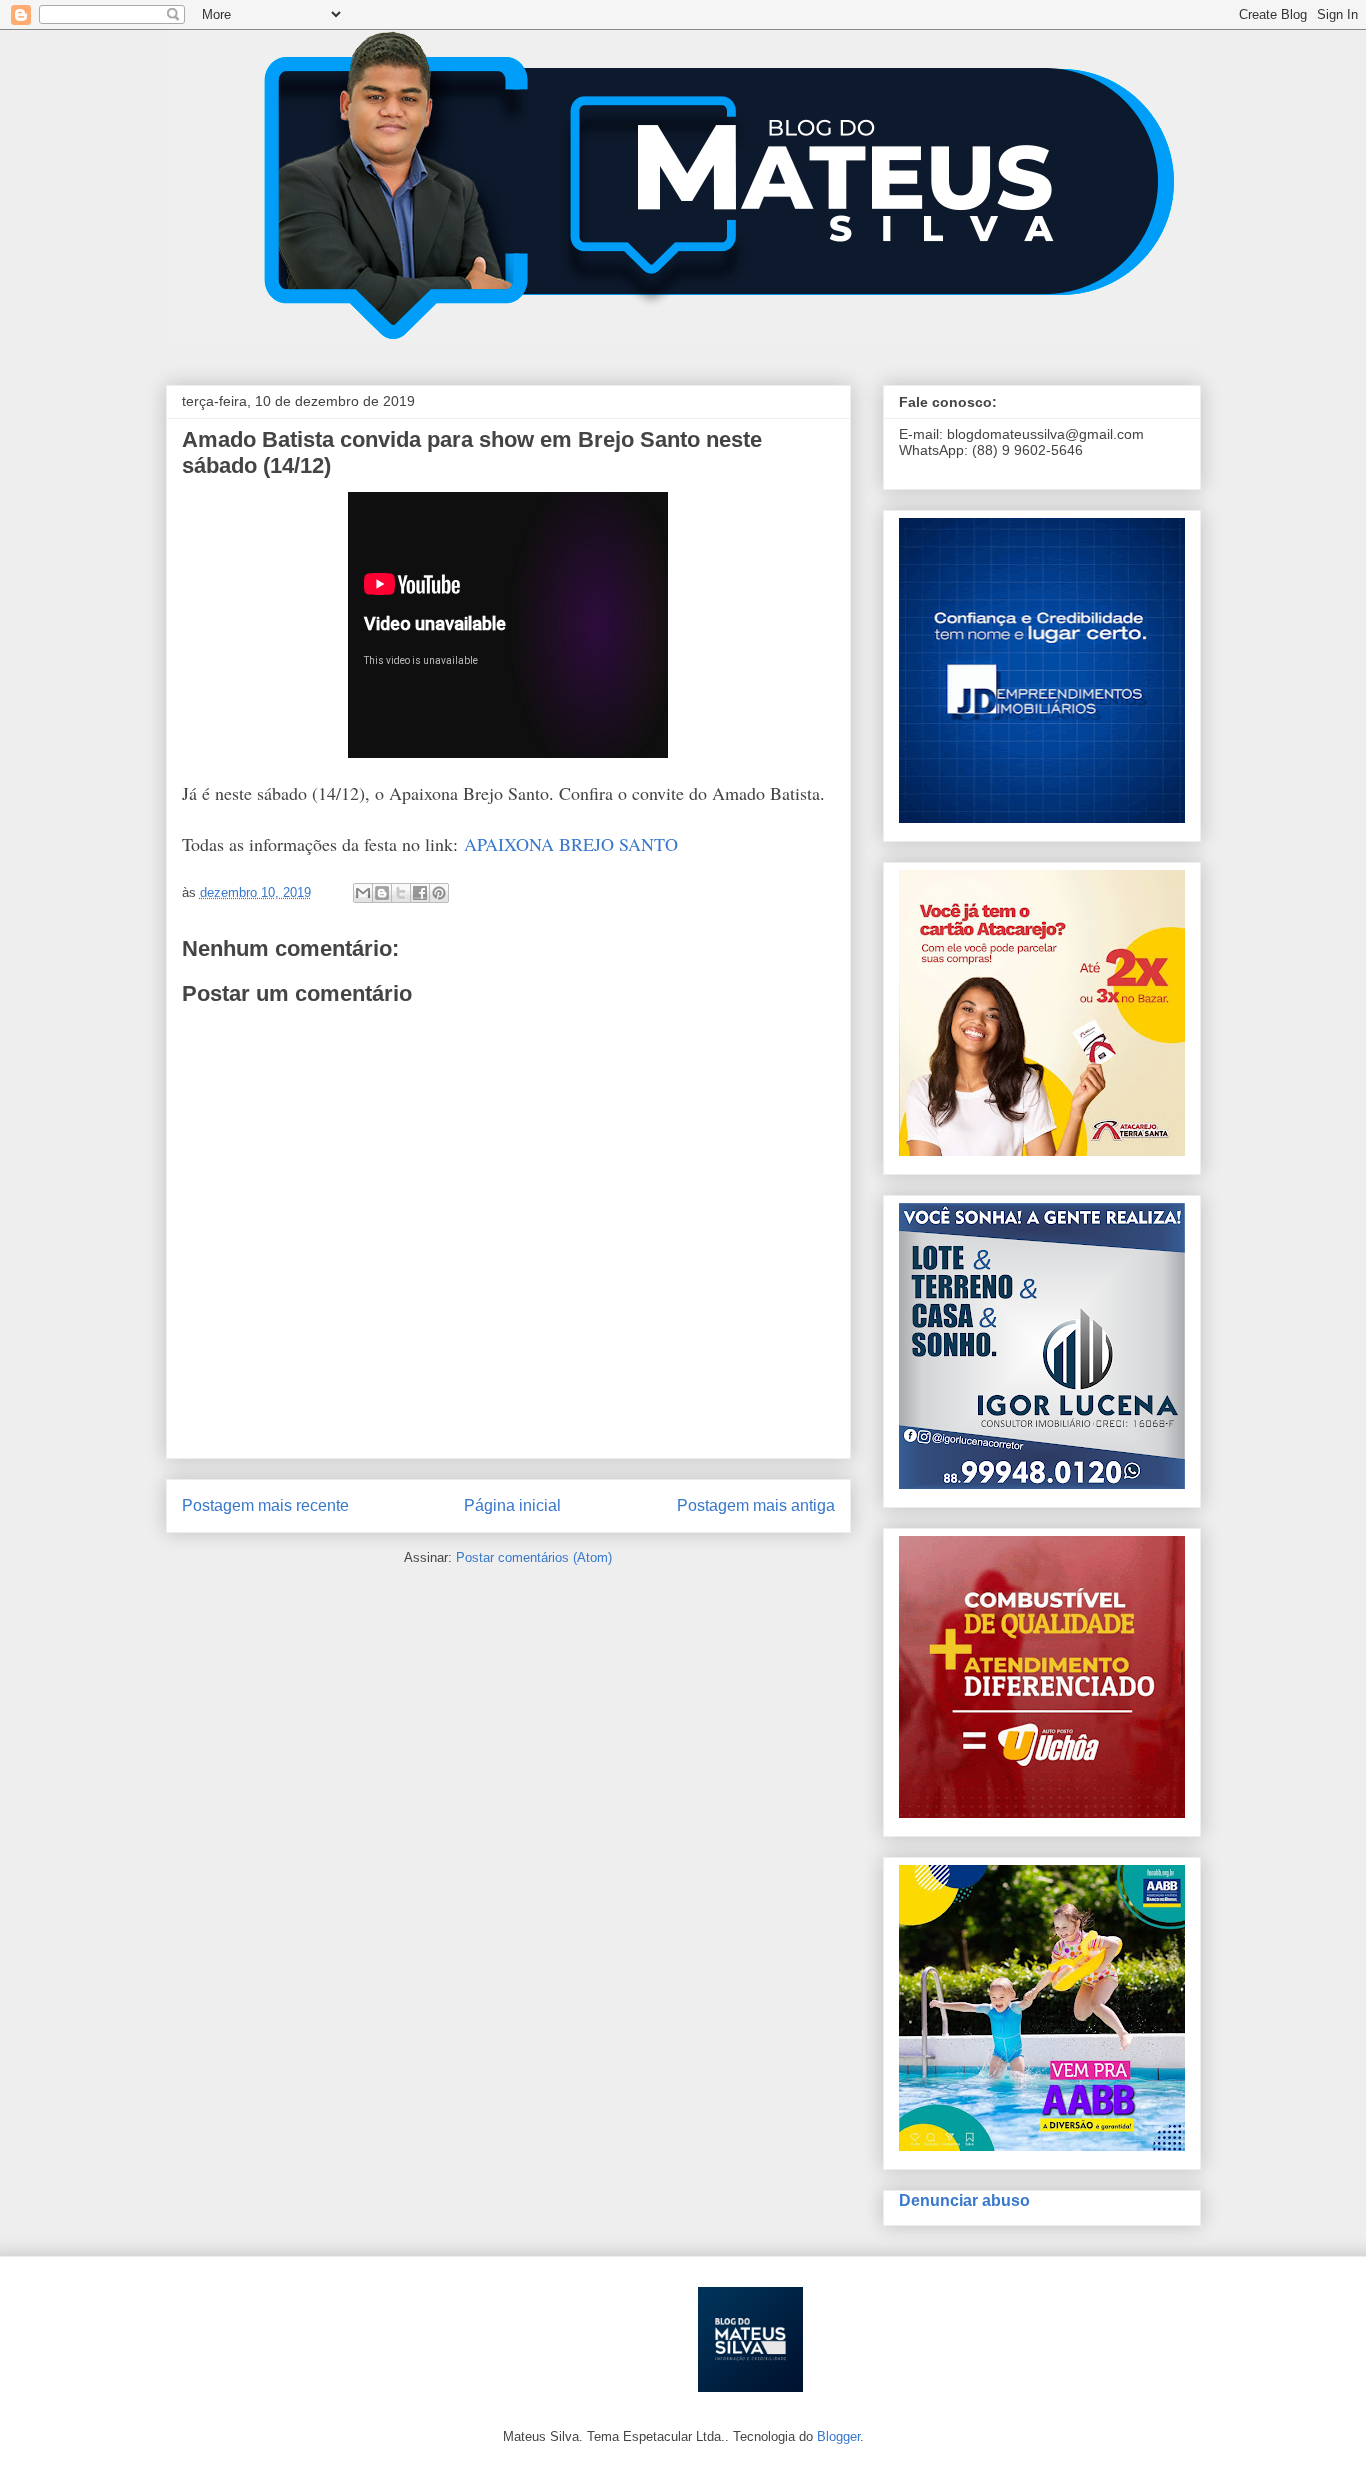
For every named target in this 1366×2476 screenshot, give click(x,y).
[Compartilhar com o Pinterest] (439, 893)
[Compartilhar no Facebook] (420, 893)
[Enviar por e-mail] (363, 893)
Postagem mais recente (265, 1505)
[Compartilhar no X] (401, 893)
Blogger (838, 2436)
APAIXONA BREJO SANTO (571, 844)
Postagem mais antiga (756, 1505)
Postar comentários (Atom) (534, 1557)
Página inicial (512, 1505)
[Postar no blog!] (382, 893)
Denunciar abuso (964, 2200)
